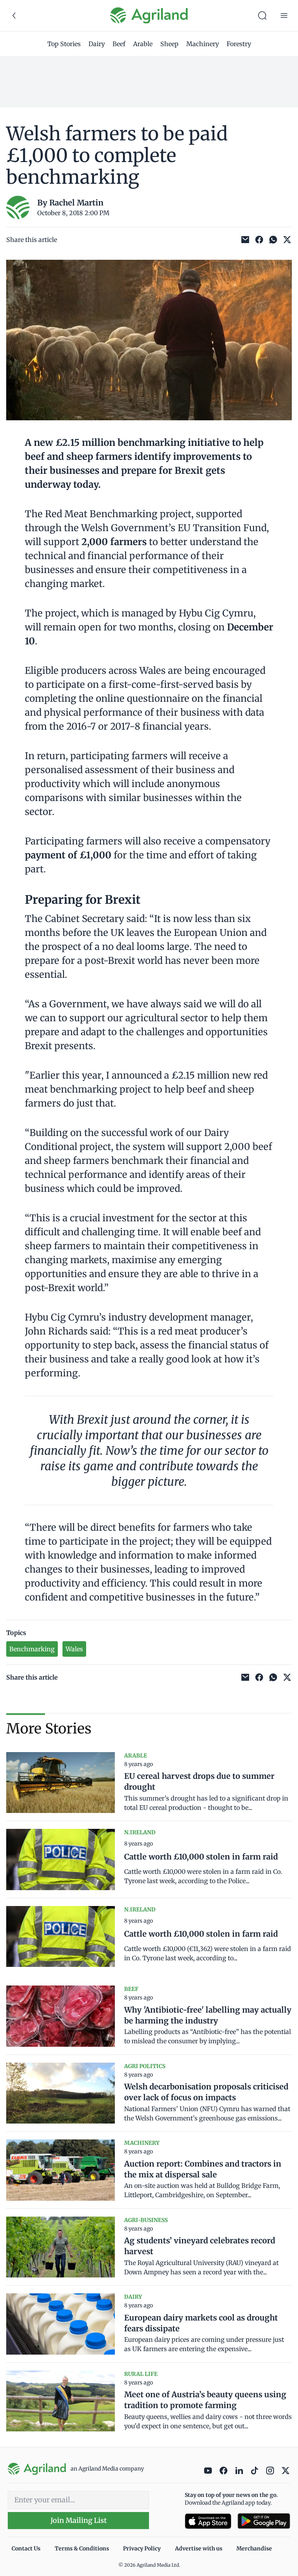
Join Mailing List (79, 2520)
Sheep (169, 44)
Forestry (239, 44)
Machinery (203, 44)
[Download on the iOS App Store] (208, 2521)
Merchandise (254, 2548)
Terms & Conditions (82, 2548)
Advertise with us (199, 2548)
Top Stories (64, 44)
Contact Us (26, 2548)
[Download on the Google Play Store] (264, 2521)
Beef (119, 44)
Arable (143, 44)
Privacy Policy (142, 2548)
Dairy (97, 44)
